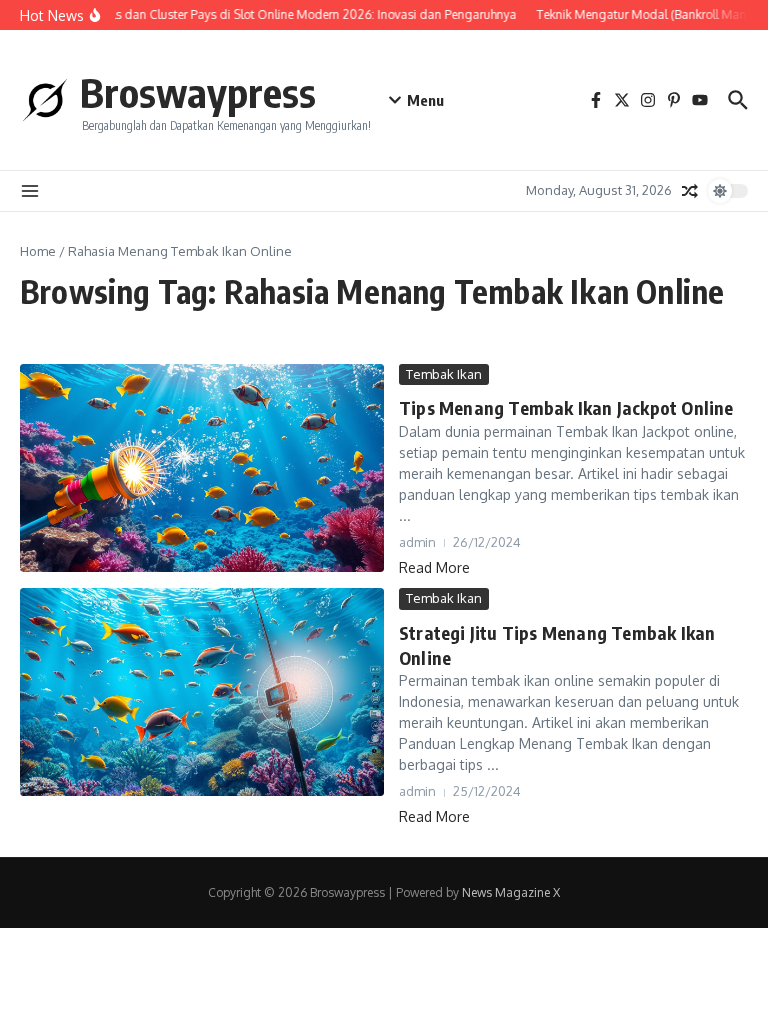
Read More (434, 567)
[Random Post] (690, 191)
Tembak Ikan (444, 374)
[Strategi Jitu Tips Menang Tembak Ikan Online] (202, 692)
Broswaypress (198, 92)
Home (38, 251)
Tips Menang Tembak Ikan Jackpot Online (566, 407)
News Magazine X (511, 892)
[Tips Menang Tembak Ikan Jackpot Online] (202, 468)
